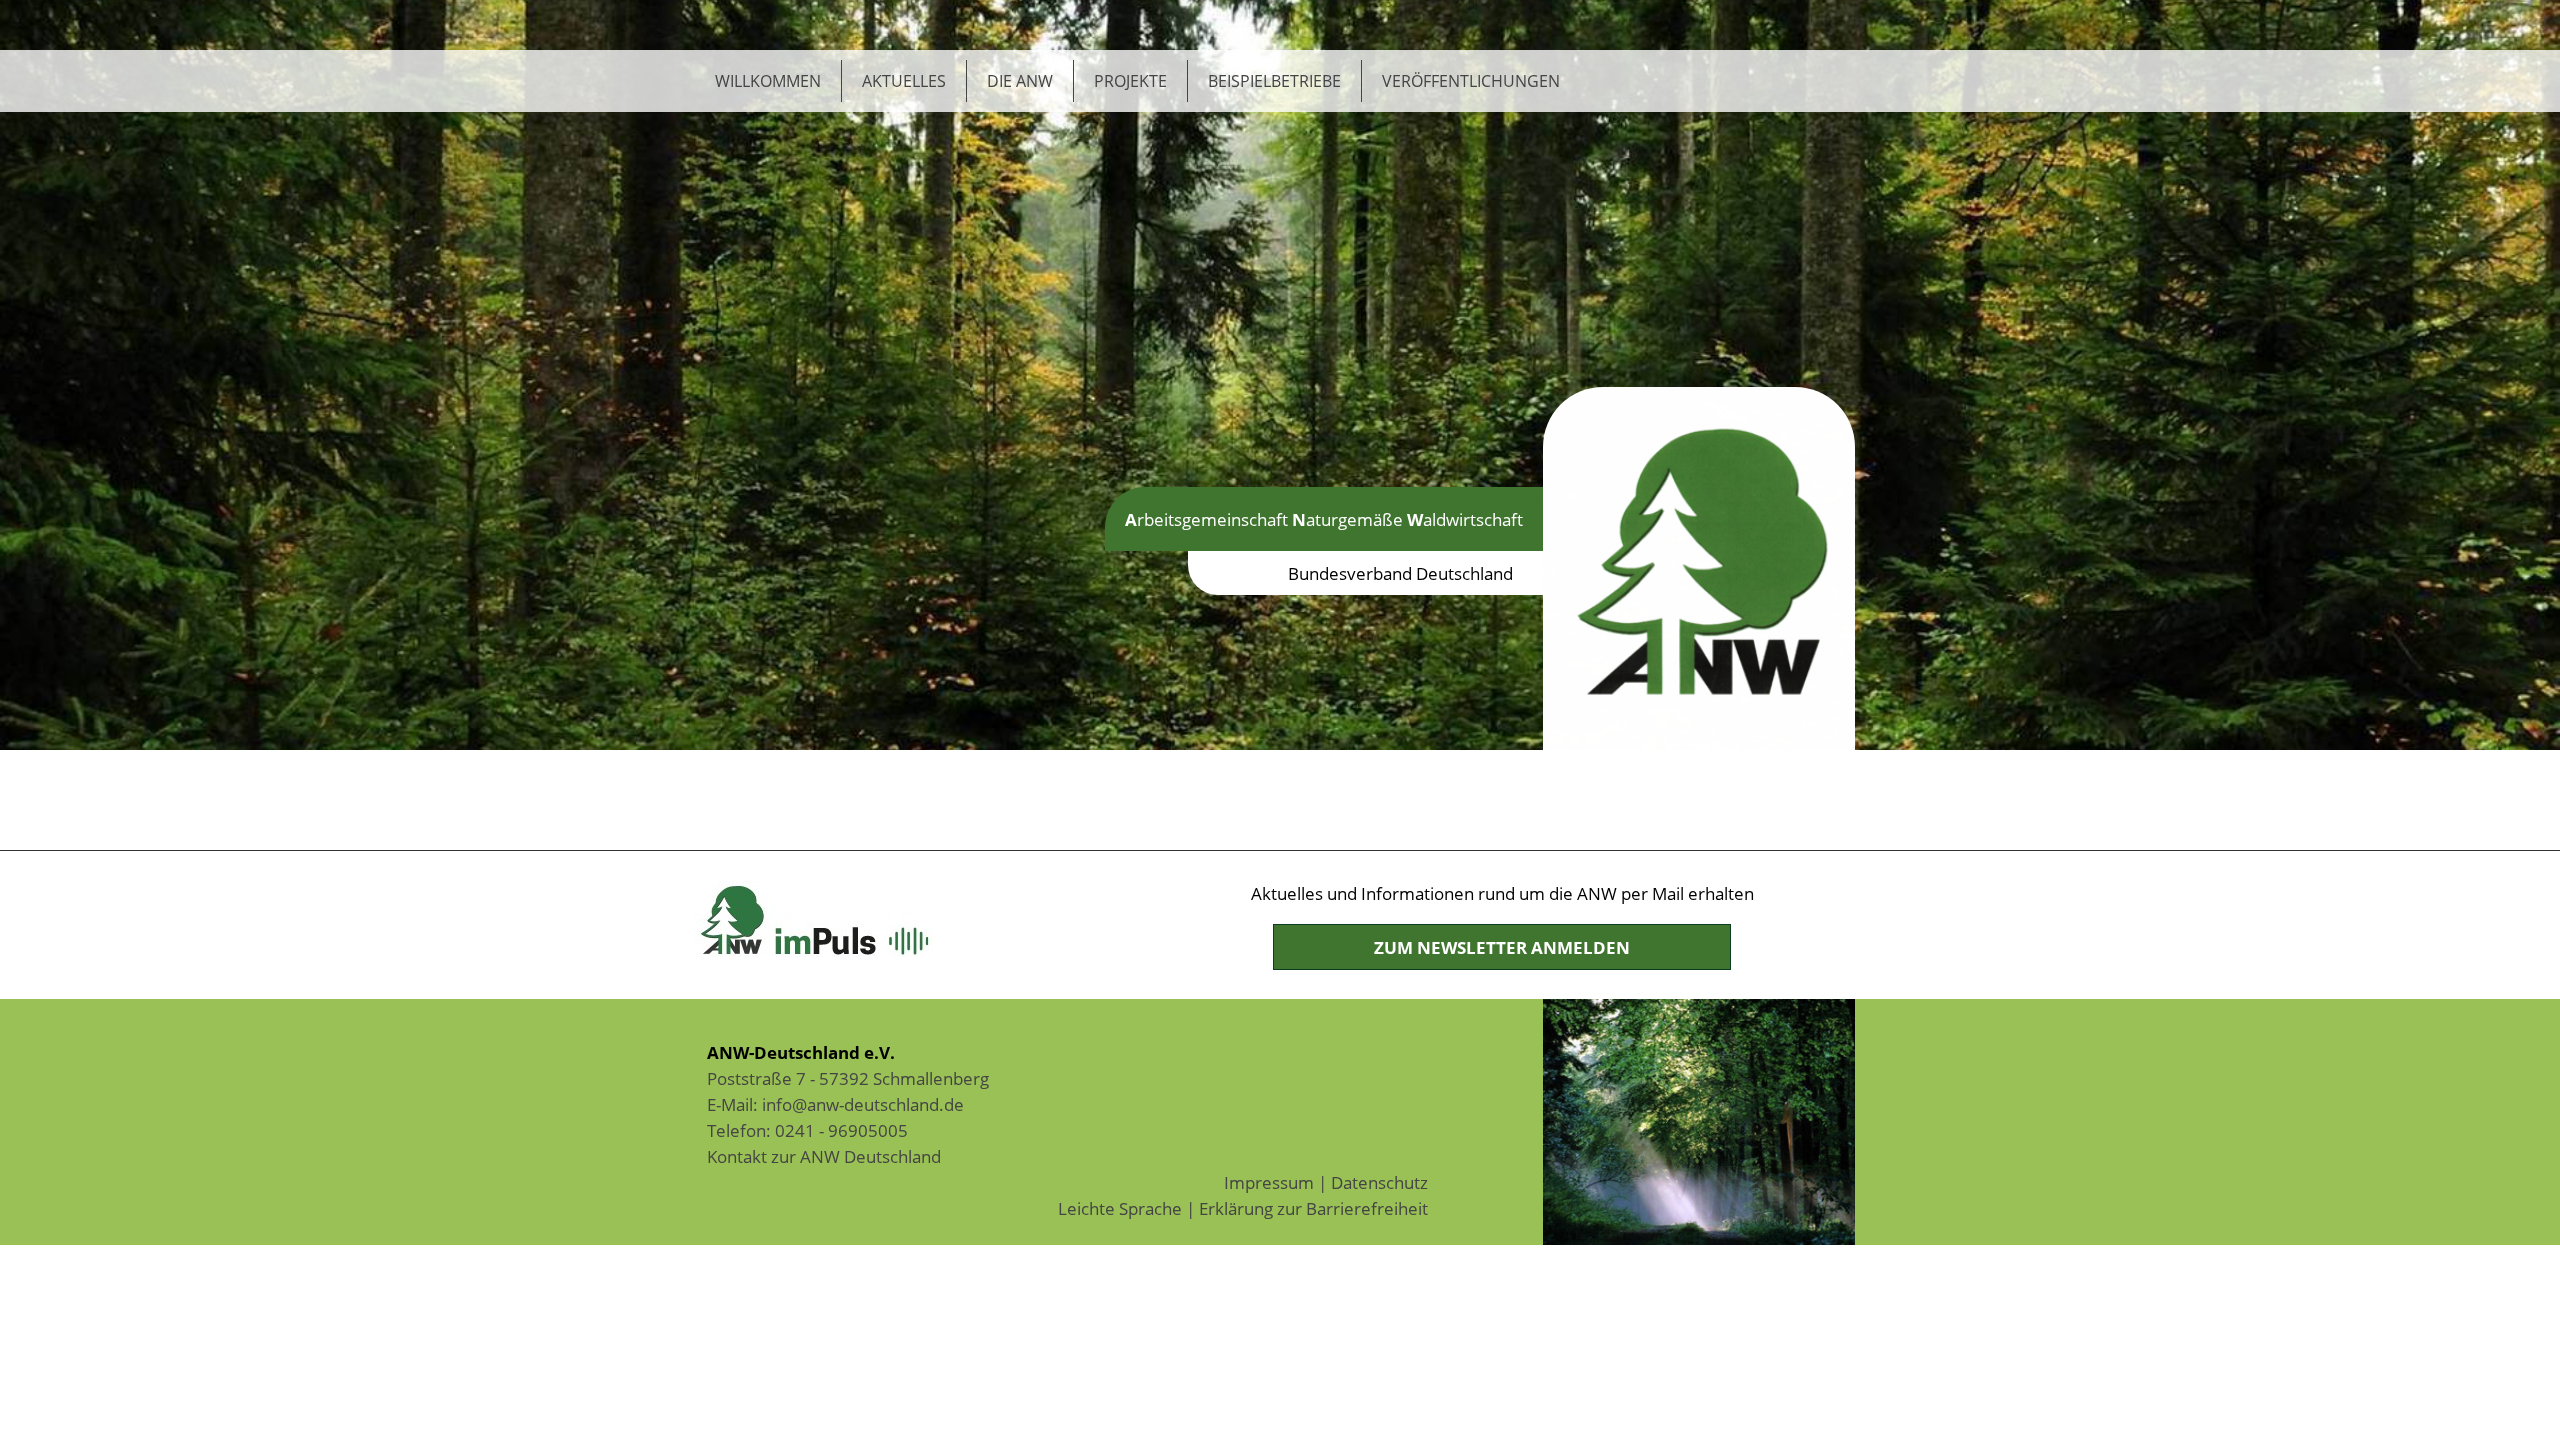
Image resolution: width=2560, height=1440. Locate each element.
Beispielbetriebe (1274, 81)
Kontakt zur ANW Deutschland (824, 1156)
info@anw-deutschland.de (863, 1104)
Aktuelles (904, 81)
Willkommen (768, 81)
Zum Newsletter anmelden (1502, 947)
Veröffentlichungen (1471, 81)
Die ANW (1020, 81)
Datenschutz (1379, 1182)
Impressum (1269, 1182)
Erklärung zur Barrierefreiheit (1313, 1208)
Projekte (1130, 81)
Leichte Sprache (1120, 1208)
